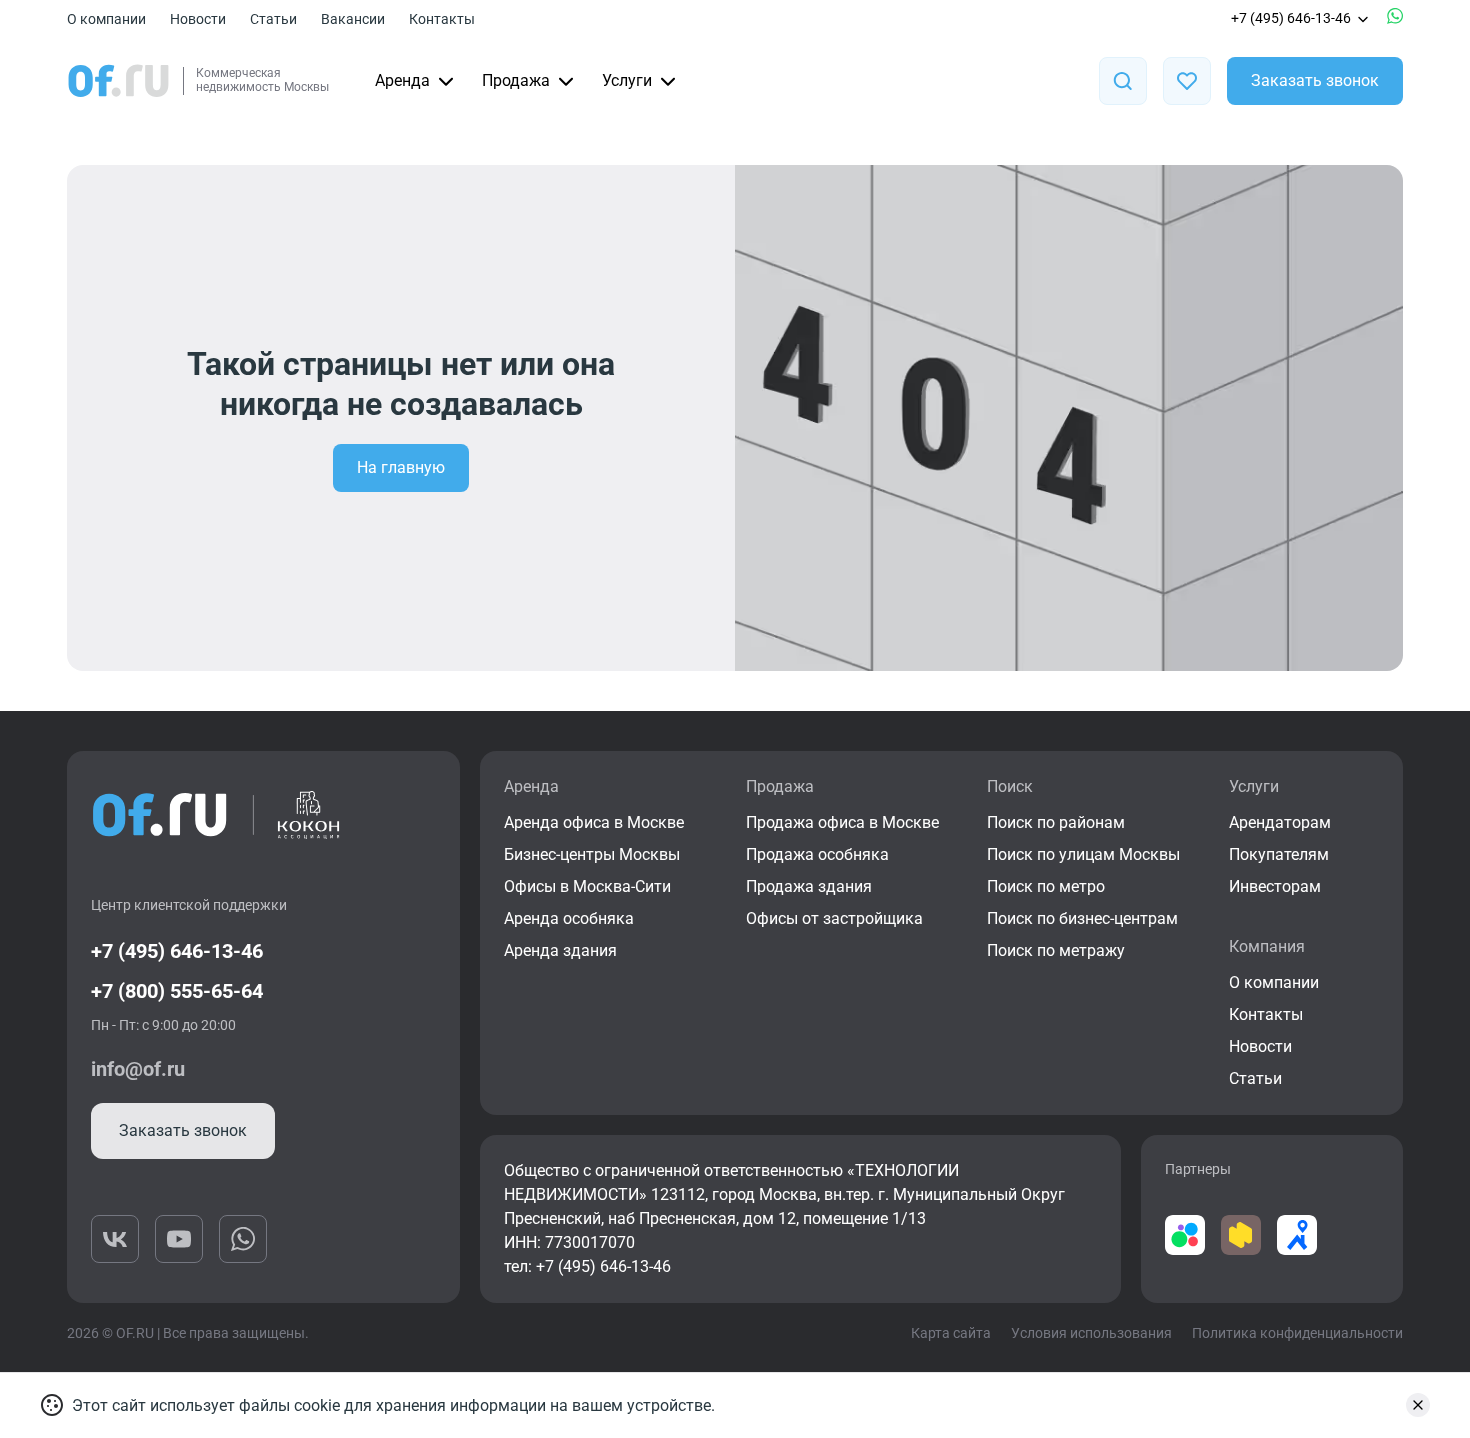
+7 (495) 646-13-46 (1291, 18)
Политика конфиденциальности (1297, 1333)
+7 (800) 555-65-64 (177, 991)
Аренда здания (560, 950)
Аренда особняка (569, 918)
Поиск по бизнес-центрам (1082, 918)
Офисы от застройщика (834, 918)
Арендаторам (1280, 822)
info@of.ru (138, 1069)
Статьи (273, 19)
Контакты (442, 19)
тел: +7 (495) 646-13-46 (587, 1266)
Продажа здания (809, 886)
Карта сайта (951, 1333)
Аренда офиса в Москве (594, 822)
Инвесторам (1275, 886)
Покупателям (1279, 854)
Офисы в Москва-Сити (587, 886)
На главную (401, 467)
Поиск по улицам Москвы (1083, 854)
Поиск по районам (1056, 822)
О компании (106, 19)
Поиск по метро (1046, 886)
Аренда (402, 80)
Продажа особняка (817, 854)
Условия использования (1091, 1333)
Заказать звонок (1315, 80)
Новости (198, 19)
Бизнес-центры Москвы (592, 854)
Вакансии (353, 19)
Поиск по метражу (1056, 950)
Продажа (516, 80)
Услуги (627, 80)
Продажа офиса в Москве (842, 822)
